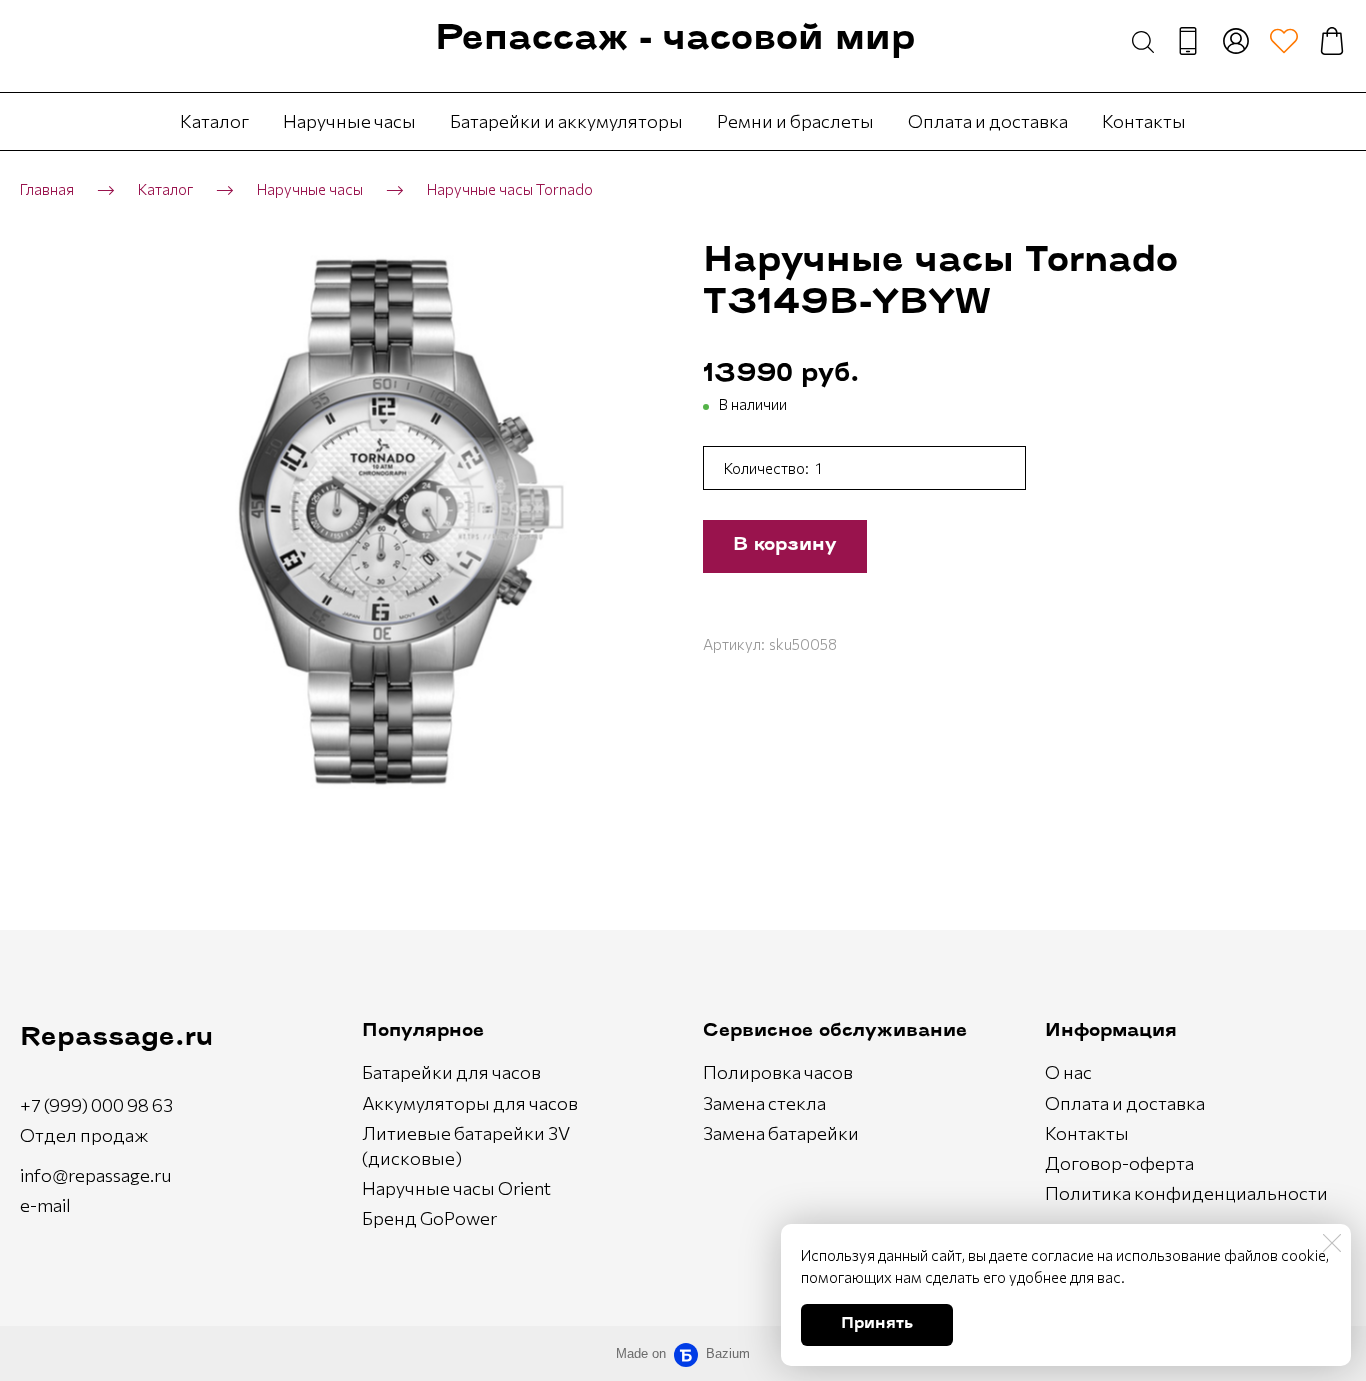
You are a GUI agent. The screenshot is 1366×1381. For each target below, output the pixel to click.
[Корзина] (1332, 41)
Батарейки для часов (451, 1072)
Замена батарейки (781, 1133)
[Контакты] (1188, 41)
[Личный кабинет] (1236, 41)
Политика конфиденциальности (1186, 1193)
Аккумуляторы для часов (470, 1103)
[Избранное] (1284, 41)
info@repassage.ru (95, 1175)
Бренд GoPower (429, 1218)
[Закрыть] (1332, 1243)
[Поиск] (1143, 41)
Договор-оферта (1119, 1163)
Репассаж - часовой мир (675, 40)
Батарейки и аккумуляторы (566, 121)
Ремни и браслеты (795, 121)
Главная (47, 189)
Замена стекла (764, 1103)
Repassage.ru (116, 1038)
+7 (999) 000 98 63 (96, 1105)
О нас (1068, 1072)
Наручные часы (349, 121)
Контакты (1144, 121)
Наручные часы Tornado (510, 189)
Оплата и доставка (988, 121)
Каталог (214, 121)
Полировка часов (778, 1072)
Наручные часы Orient (456, 1188)
